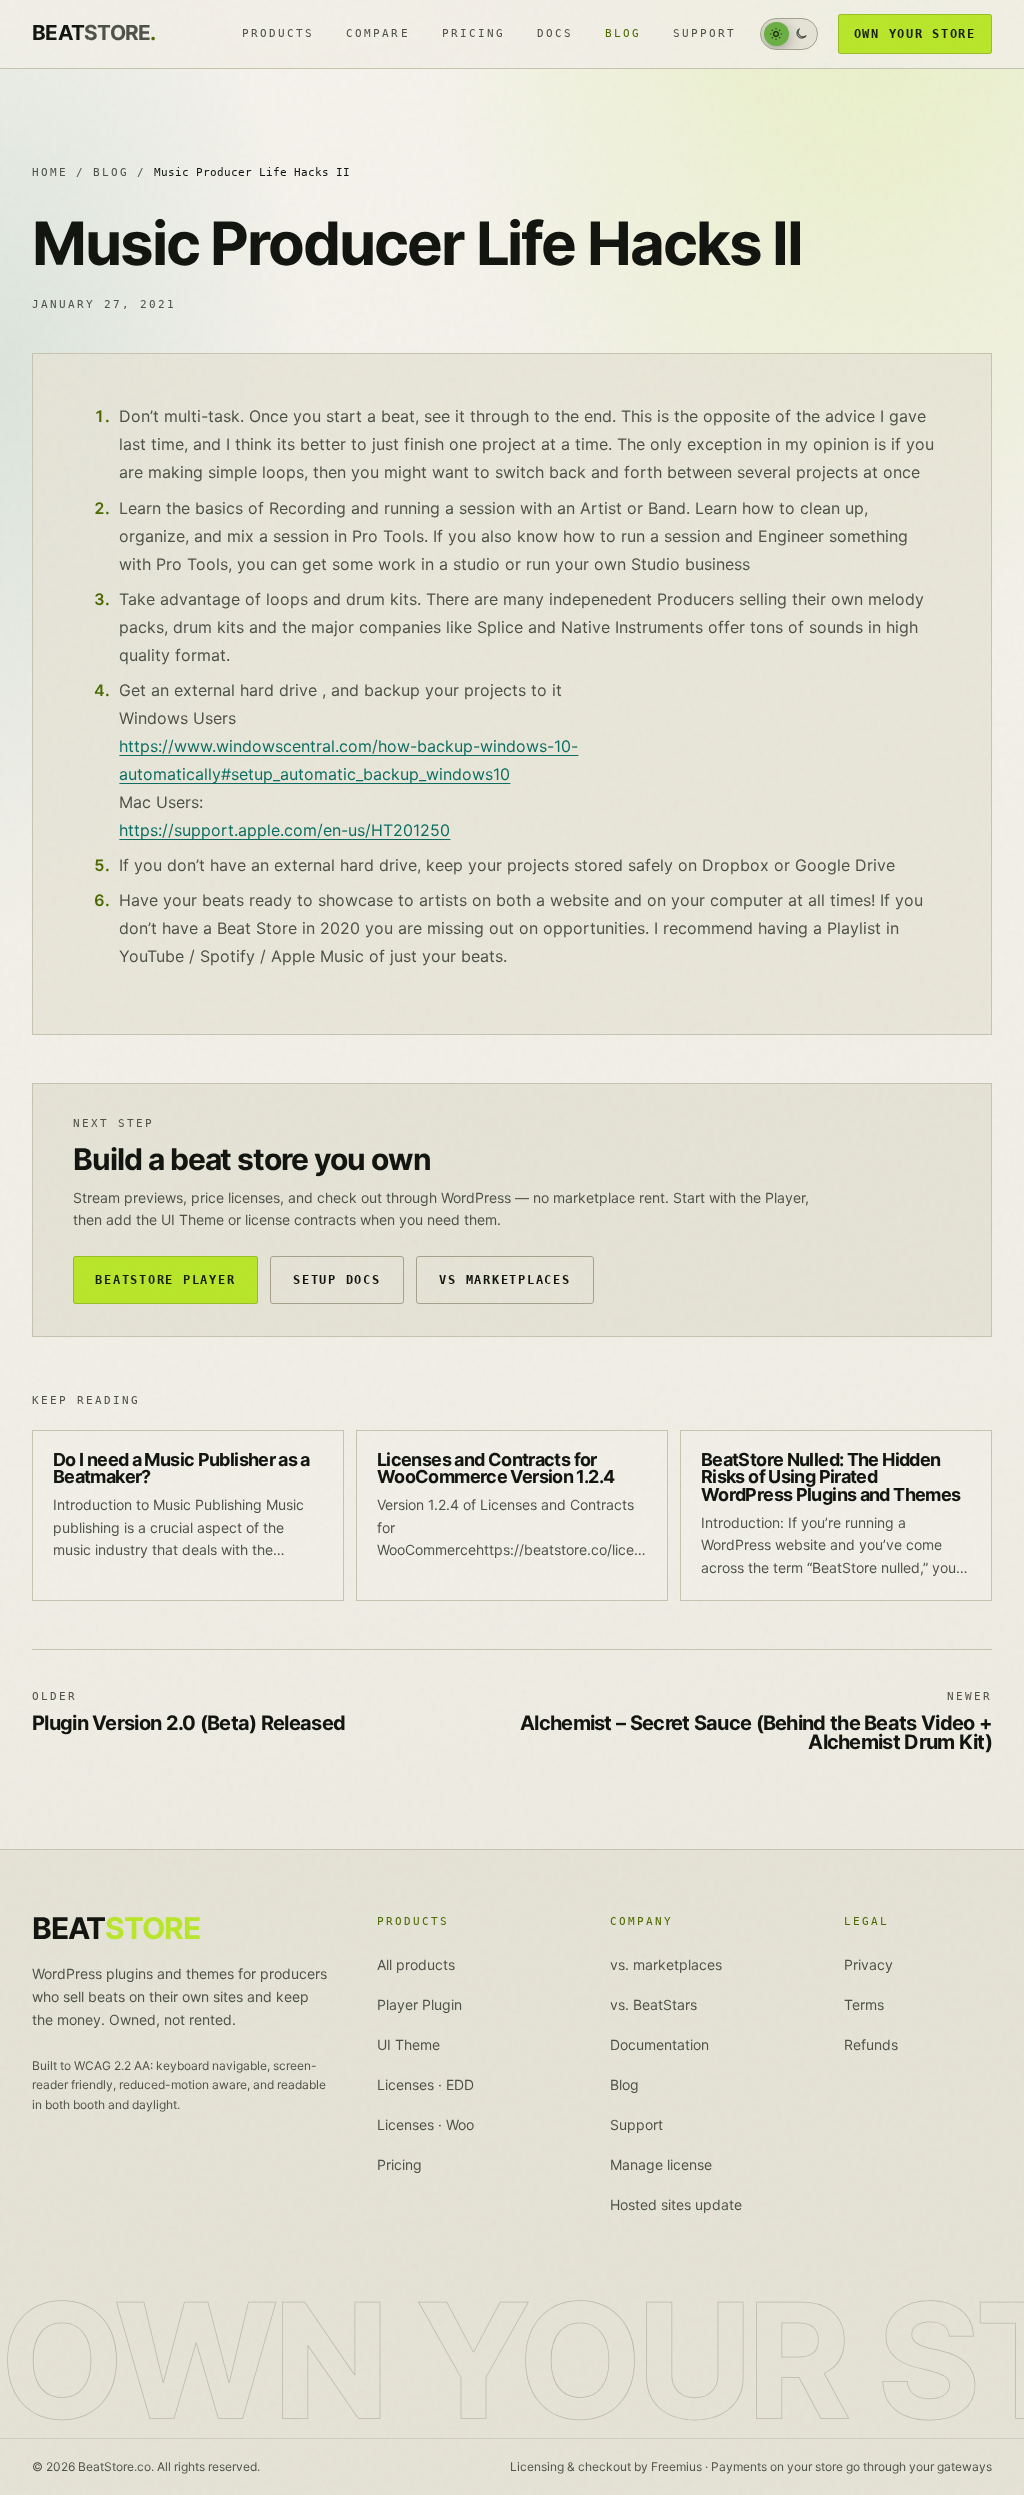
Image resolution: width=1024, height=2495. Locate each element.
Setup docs (336, 1279)
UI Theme (408, 2044)
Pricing (473, 33)
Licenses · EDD (425, 2084)
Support (704, 33)
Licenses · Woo (425, 2124)
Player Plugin (419, 2004)
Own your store (915, 33)
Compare (377, 33)
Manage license (661, 2164)
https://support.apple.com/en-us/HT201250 (284, 830)
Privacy (868, 1964)
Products (278, 33)
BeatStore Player (165, 1279)
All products (416, 1964)
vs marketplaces (504, 1279)
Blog (623, 33)
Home (50, 172)
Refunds (871, 2044)
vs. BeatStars (653, 2004)
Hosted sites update (676, 2204)
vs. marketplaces (666, 1964)
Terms (864, 2004)
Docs (555, 33)
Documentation (659, 2044)
